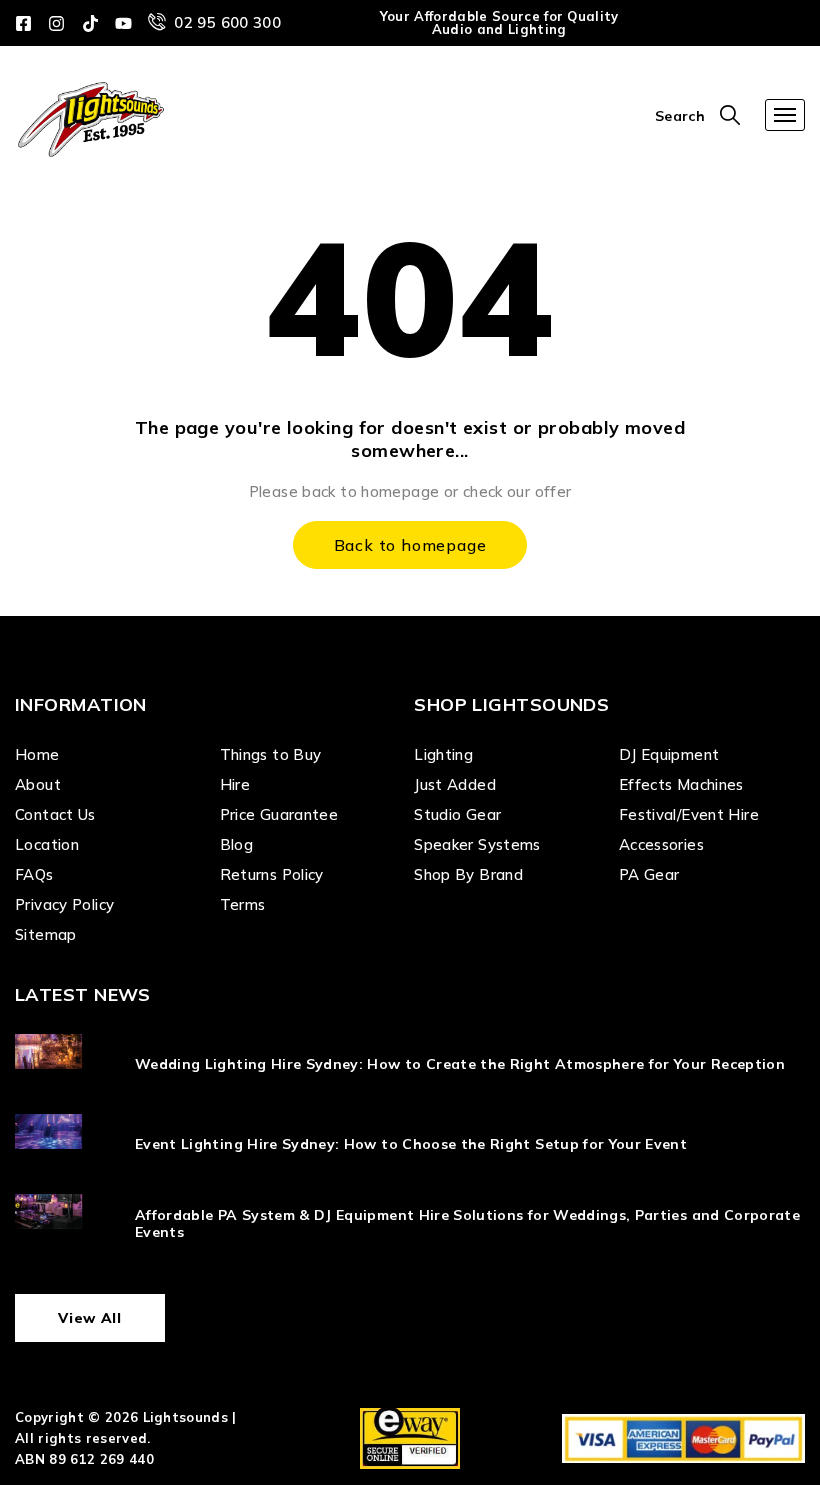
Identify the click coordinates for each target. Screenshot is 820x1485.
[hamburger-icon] (785, 115)
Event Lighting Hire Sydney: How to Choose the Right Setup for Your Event (411, 1144)
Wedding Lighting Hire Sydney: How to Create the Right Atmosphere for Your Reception (460, 1064)
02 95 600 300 (227, 22)
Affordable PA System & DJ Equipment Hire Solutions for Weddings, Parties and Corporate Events (467, 1223)
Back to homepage (410, 545)
